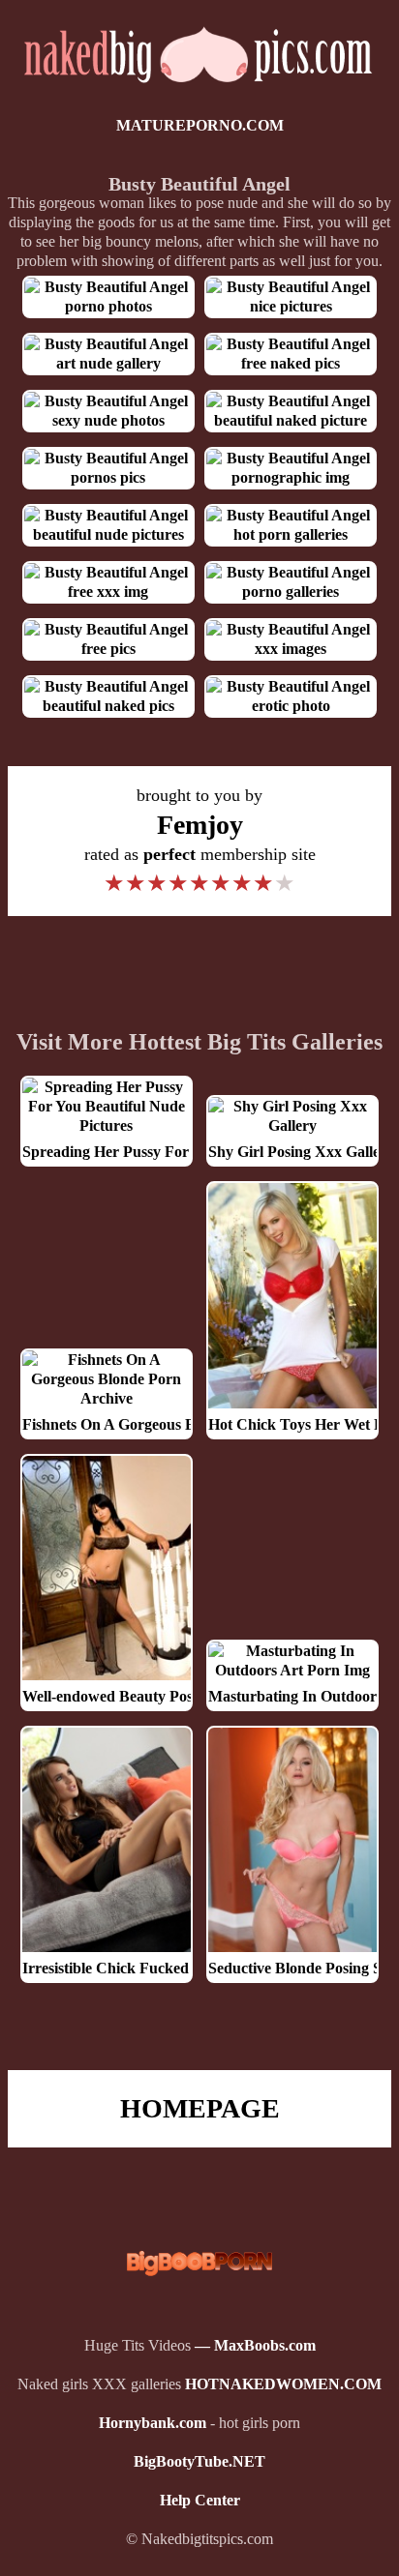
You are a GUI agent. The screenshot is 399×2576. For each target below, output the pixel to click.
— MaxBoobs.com (255, 2345)
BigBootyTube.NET (199, 2461)
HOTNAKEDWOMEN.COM (283, 2384)
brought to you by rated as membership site (200, 841)
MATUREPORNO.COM (200, 125)
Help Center (200, 2500)
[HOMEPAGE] (199, 87)
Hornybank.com (153, 2423)
